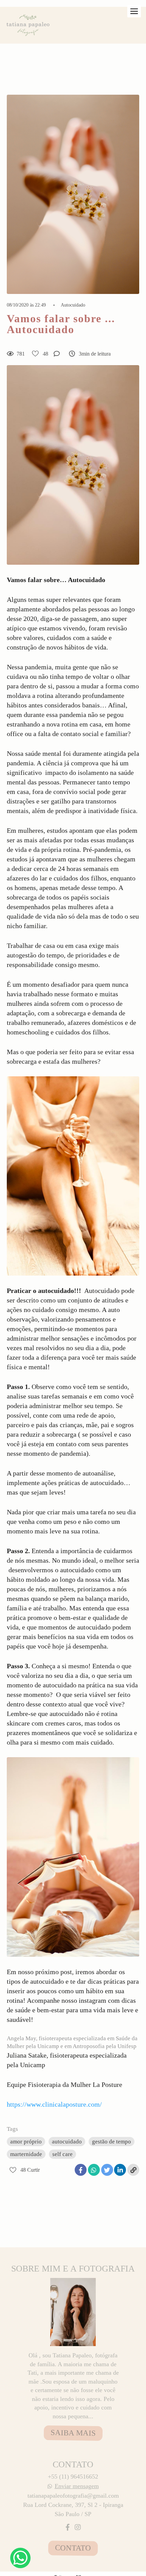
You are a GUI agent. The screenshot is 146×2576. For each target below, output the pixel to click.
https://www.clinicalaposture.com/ (54, 2104)
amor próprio (26, 2142)
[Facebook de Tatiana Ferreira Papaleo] (68, 2527)
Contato (73, 2548)
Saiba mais (73, 2433)
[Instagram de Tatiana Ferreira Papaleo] (78, 2527)
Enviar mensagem (77, 2486)
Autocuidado (73, 305)
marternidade (26, 2154)
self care (62, 2154)
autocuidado (67, 2142)
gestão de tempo (112, 2142)
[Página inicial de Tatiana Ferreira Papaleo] (29, 25)
